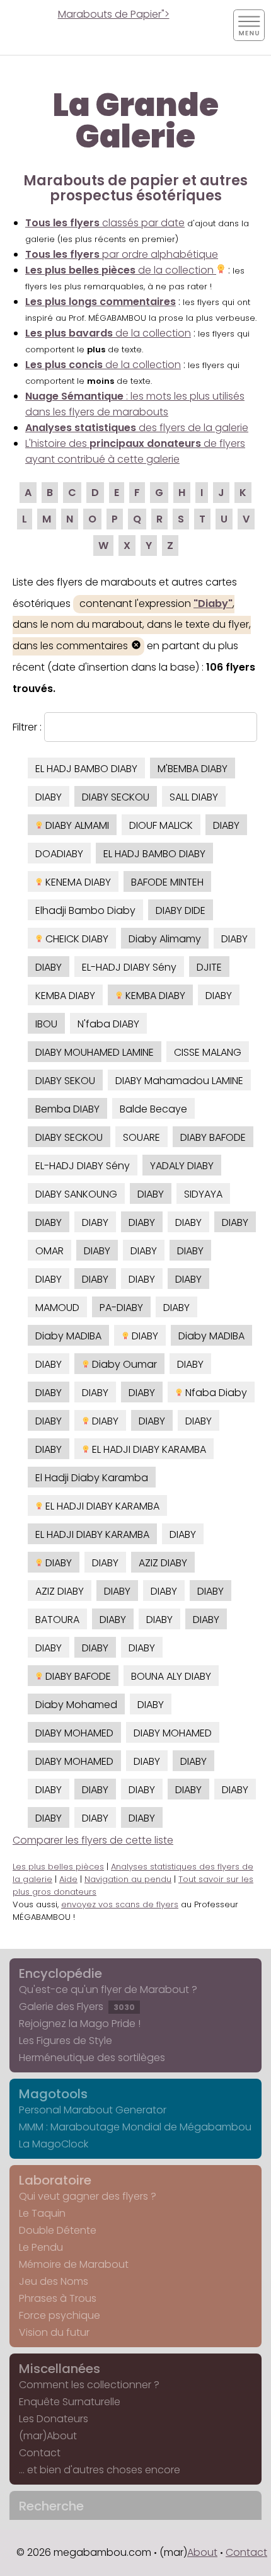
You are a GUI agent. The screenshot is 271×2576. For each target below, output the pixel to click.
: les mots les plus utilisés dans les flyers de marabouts (135, 404)
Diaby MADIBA (68, 1336)
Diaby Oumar (123, 1364)
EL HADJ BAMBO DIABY (86, 769)
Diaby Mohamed (76, 1705)
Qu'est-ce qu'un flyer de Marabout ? (108, 1990)
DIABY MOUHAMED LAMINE (95, 1052)
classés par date (105, 223)
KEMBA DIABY (65, 996)
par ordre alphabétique (122, 254)
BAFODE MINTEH (167, 882)
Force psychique (60, 2315)
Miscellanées (60, 2369)
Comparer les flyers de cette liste (93, 1840)
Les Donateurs (54, 2419)
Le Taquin (42, 2213)
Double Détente (58, 2230)
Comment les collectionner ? (89, 2385)
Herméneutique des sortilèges (92, 2058)
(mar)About (48, 2436)
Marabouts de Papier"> (114, 14)
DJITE (209, 967)
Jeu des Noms (54, 2281)
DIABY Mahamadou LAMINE (179, 1081)
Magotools (53, 2094)
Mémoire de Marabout (74, 2264)
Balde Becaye (153, 1109)
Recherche (51, 2506)
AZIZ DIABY (163, 1563)
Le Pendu (41, 2247)
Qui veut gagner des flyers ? (88, 2196)
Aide (68, 1879)
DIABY (49, 797)
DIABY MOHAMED (74, 1733)
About (202, 2552)
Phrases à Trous (58, 2298)
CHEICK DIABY (76, 939)
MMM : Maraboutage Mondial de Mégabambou (135, 2127)
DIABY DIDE (181, 910)
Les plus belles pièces (58, 1867)
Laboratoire (55, 2180)
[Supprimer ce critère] (136, 646)
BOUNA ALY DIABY (171, 1676)
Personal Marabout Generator (93, 2110)
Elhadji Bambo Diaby (85, 910)
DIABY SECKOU (116, 797)
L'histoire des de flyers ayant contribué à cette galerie (135, 451)
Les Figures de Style (66, 2041)
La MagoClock (54, 2144)
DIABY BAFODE (213, 1137)
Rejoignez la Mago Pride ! (80, 2024)
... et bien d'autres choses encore (100, 2470)
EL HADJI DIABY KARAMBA (148, 1449)
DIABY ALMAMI (76, 825)
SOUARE (141, 1137)
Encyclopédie (61, 1973)
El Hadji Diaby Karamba (92, 1478)
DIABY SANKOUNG (76, 1194)
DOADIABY (59, 854)
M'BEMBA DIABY (193, 769)
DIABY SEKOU (65, 1081)
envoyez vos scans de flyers (120, 1904)
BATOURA (57, 1620)
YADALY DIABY (182, 1166)
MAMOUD (57, 1308)
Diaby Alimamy (165, 939)
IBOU (46, 1024)
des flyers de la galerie (137, 428)
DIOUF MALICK (161, 825)
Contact (40, 2453)
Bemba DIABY (67, 1109)
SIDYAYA (203, 1194)
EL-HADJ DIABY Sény (129, 967)
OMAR (49, 1251)
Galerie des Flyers (77, 2007)
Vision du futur (54, 2332)
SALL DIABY (194, 797)
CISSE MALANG (208, 1052)
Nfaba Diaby (215, 1393)
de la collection (121, 270)
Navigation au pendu (128, 1879)
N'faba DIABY (108, 1024)
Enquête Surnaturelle (70, 2402)
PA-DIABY (121, 1308)
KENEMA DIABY (77, 882)
